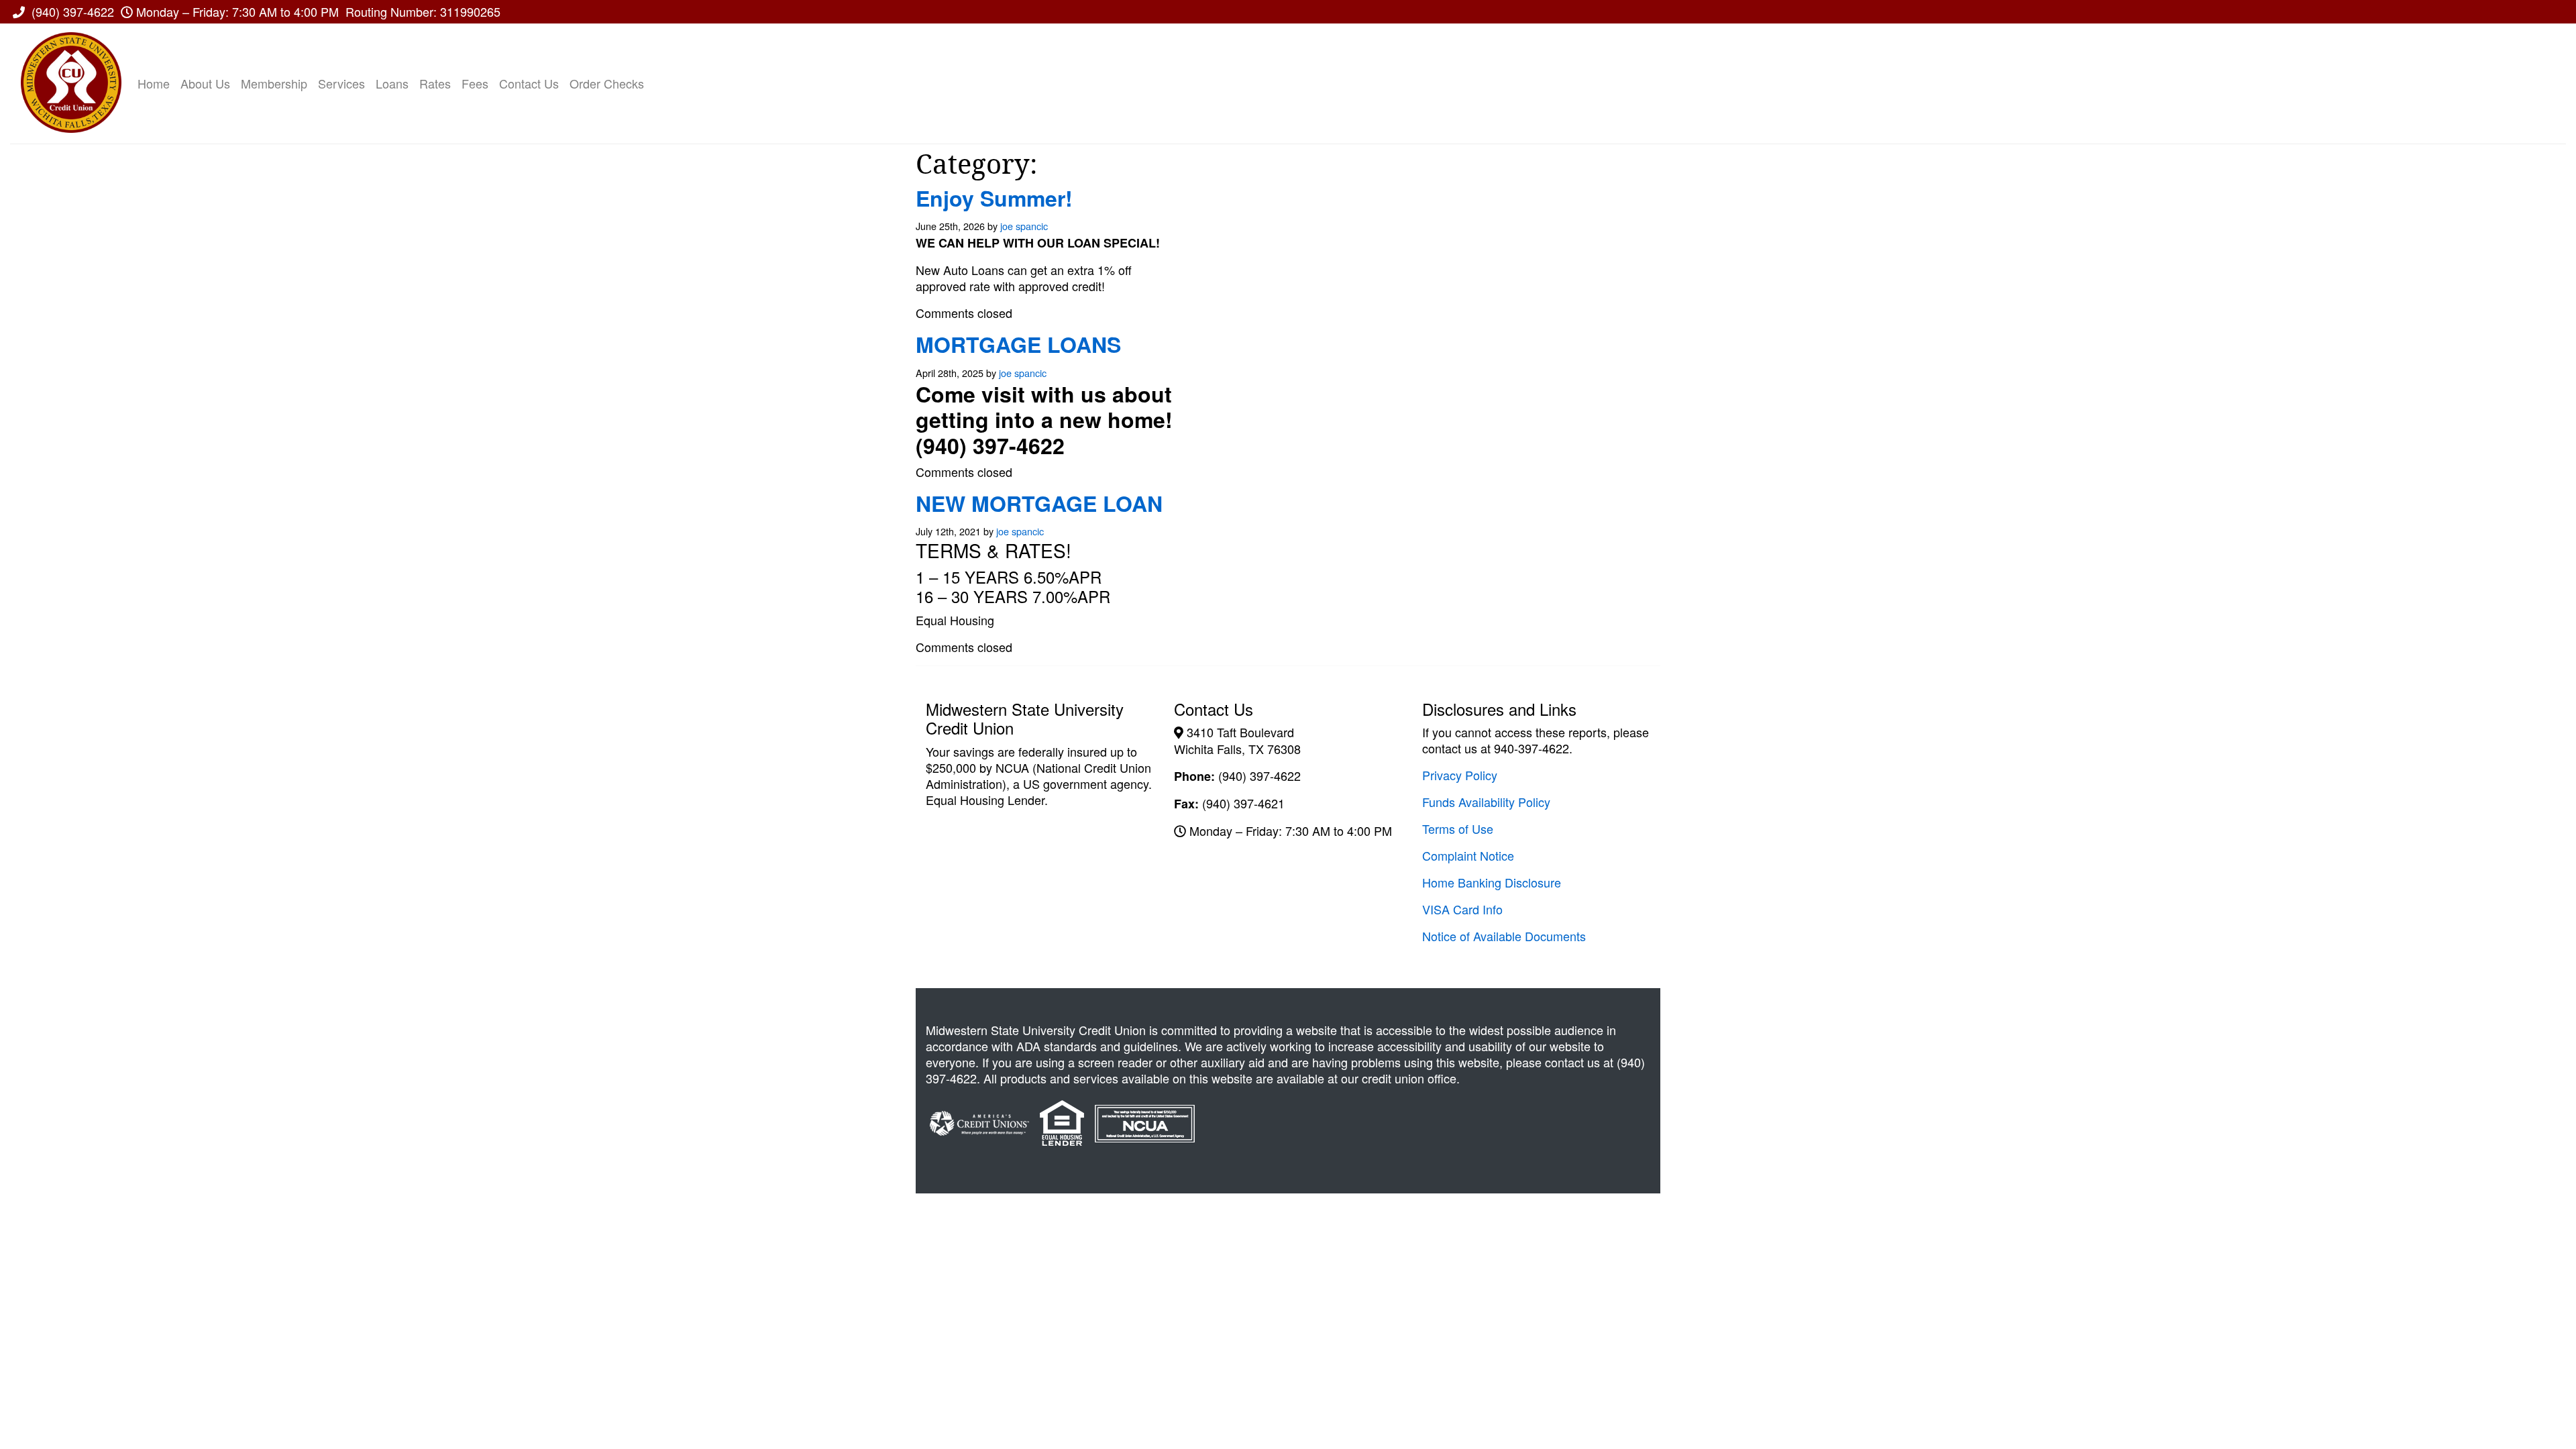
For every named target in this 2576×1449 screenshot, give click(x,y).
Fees (475, 83)
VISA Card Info (1462, 909)
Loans (392, 83)
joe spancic (1024, 226)
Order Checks (607, 83)
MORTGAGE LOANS (1018, 344)
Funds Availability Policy (1486, 802)
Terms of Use (1458, 828)
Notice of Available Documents (1504, 936)
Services (341, 83)
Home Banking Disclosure (1492, 882)
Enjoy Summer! (994, 198)
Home (154, 83)
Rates (435, 83)
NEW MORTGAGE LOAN (1039, 503)
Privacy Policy (1460, 775)
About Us (205, 83)
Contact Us (529, 83)
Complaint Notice (1468, 855)
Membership (274, 83)
